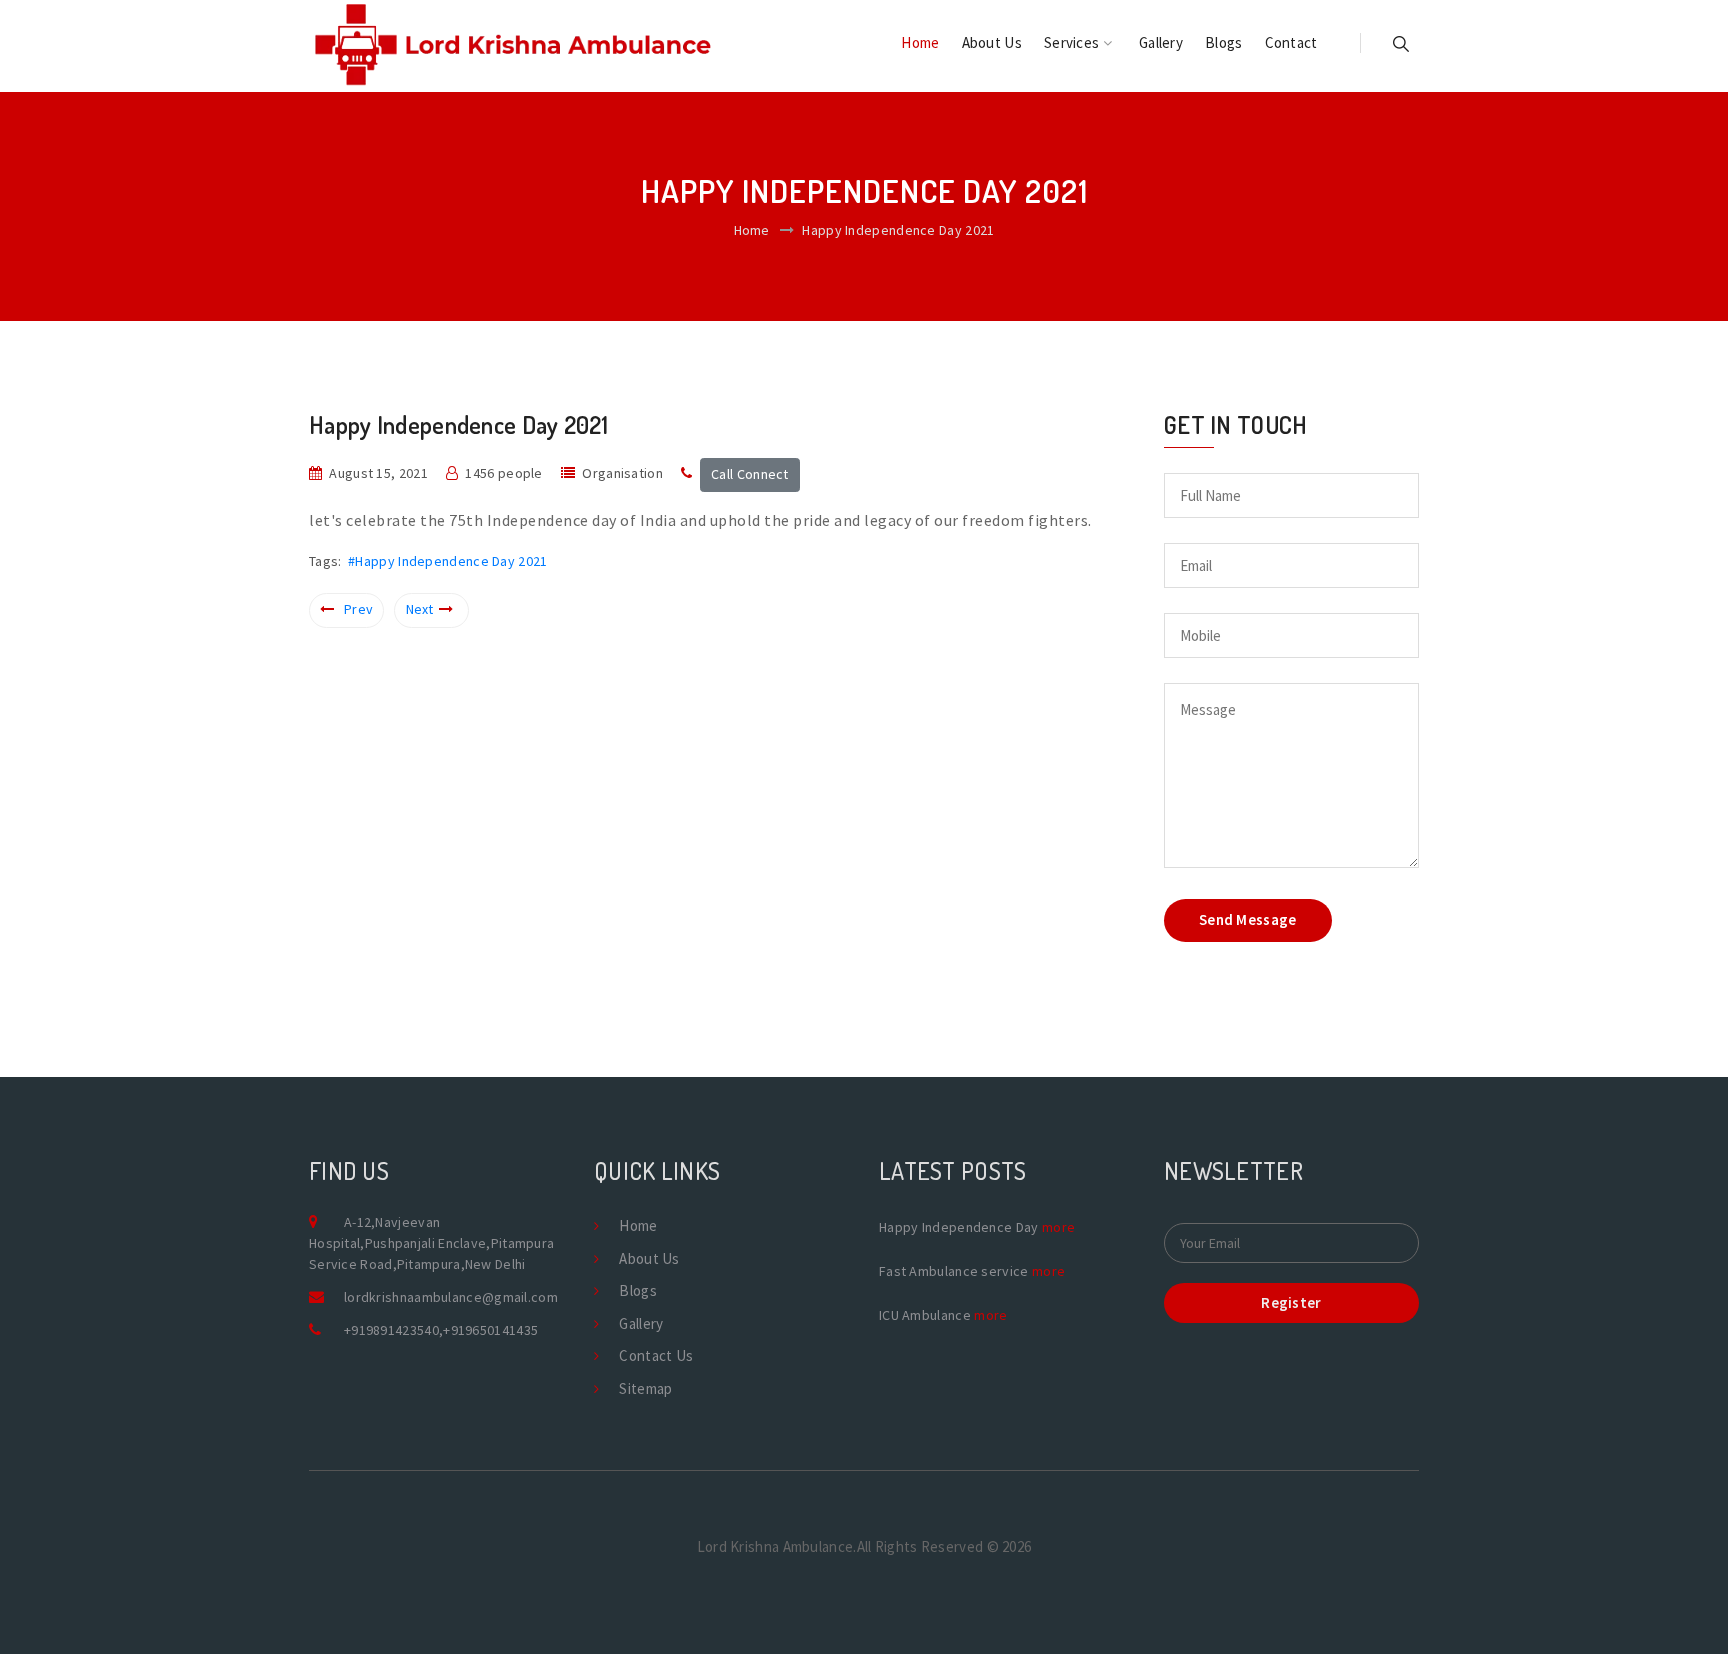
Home (920, 42)
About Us (992, 42)
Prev (358, 609)
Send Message (1248, 919)
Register (1291, 1302)
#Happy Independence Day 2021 (447, 561)
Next (420, 609)
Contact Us (656, 1355)
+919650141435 (490, 1330)
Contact (1291, 42)
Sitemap (645, 1388)
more (1058, 1227)
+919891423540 (391, 1330)
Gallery (1161, 42)
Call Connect (750, 474)
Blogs (1224, 42)
